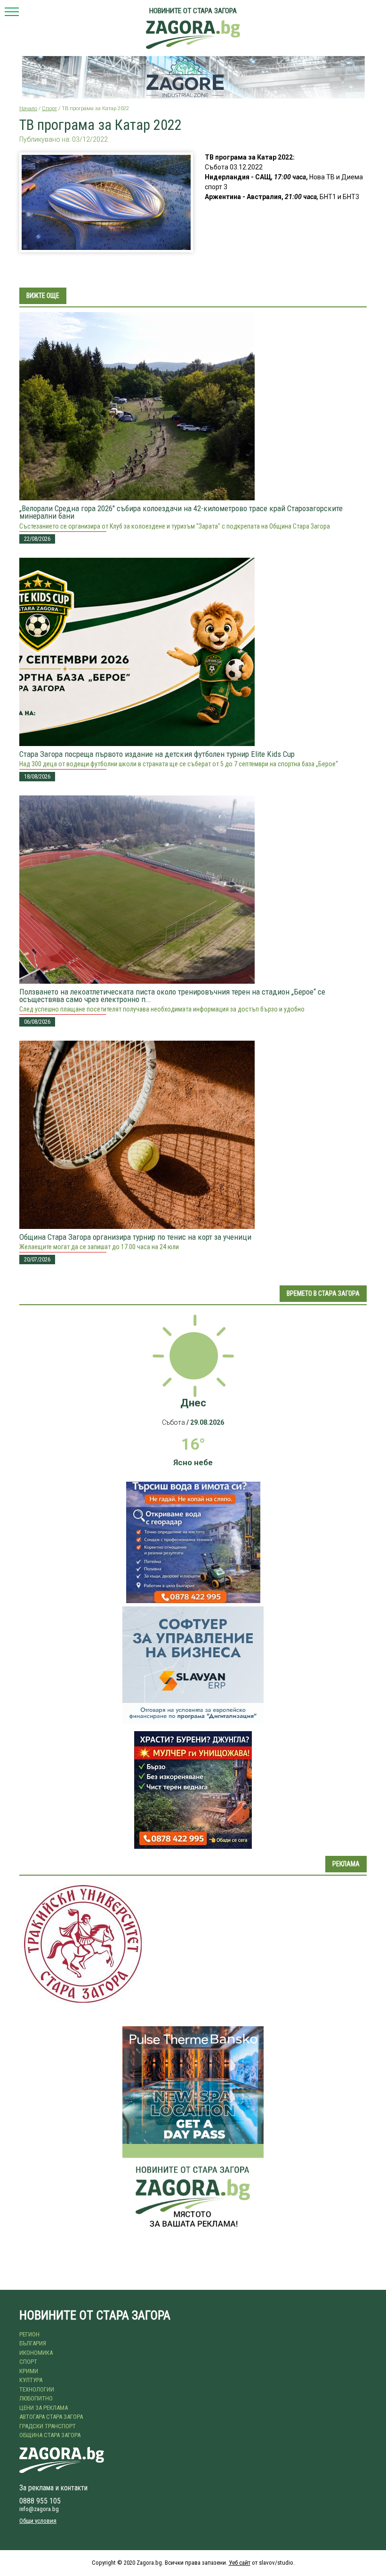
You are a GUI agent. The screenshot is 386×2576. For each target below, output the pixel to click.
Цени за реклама (44, 2408)
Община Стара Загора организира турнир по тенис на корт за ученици (135, 1237)
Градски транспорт (48, 2426)
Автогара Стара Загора (51, 2417)
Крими (29, 2371)
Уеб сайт (240, 2563)
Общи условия (38, 2521)
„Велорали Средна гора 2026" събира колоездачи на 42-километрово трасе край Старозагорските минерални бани (181, 512)
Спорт (49, 108)
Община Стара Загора (50, 2435)
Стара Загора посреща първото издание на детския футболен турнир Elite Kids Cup (157, 754)
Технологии (37, 2389)
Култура (31, 2380)
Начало (28, 108)
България (33, 2343)
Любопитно (36, 2398)
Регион (29, 2334)
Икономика (36, 2353)
